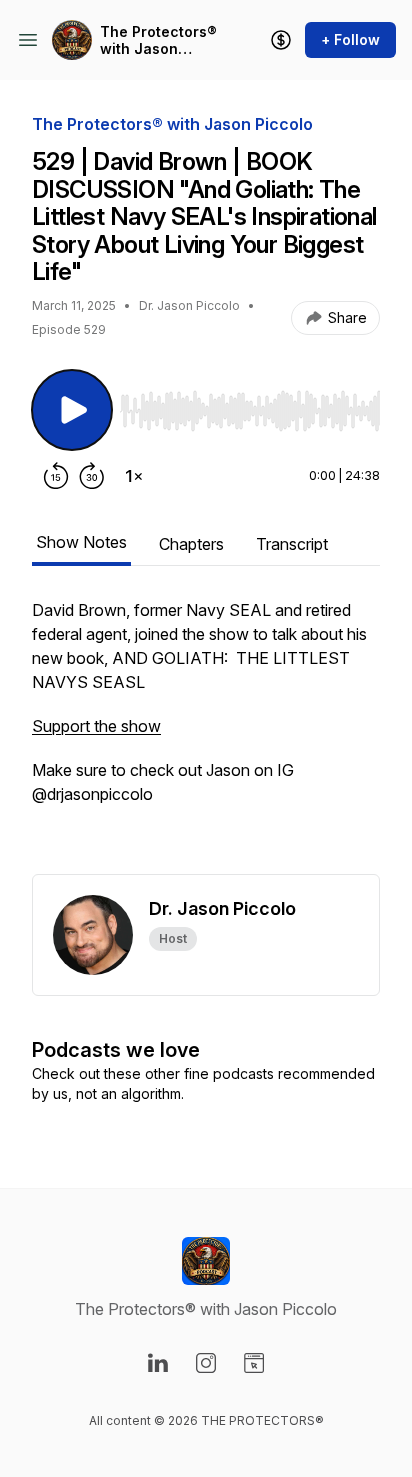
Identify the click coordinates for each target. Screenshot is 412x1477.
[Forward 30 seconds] (92, 476)
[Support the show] (281, 40)
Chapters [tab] (191, 544)
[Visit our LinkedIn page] (158, 1363)
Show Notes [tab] (81, 542)
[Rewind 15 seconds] (56, 476)
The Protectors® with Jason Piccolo (158, 40)
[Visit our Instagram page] (206, 1363)
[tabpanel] (206, 736)
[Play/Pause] (72, 410)
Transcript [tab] (292, 544)
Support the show (96, 726)
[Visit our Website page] (254, 1363)
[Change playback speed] (134, 476)
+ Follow (350, 39)
